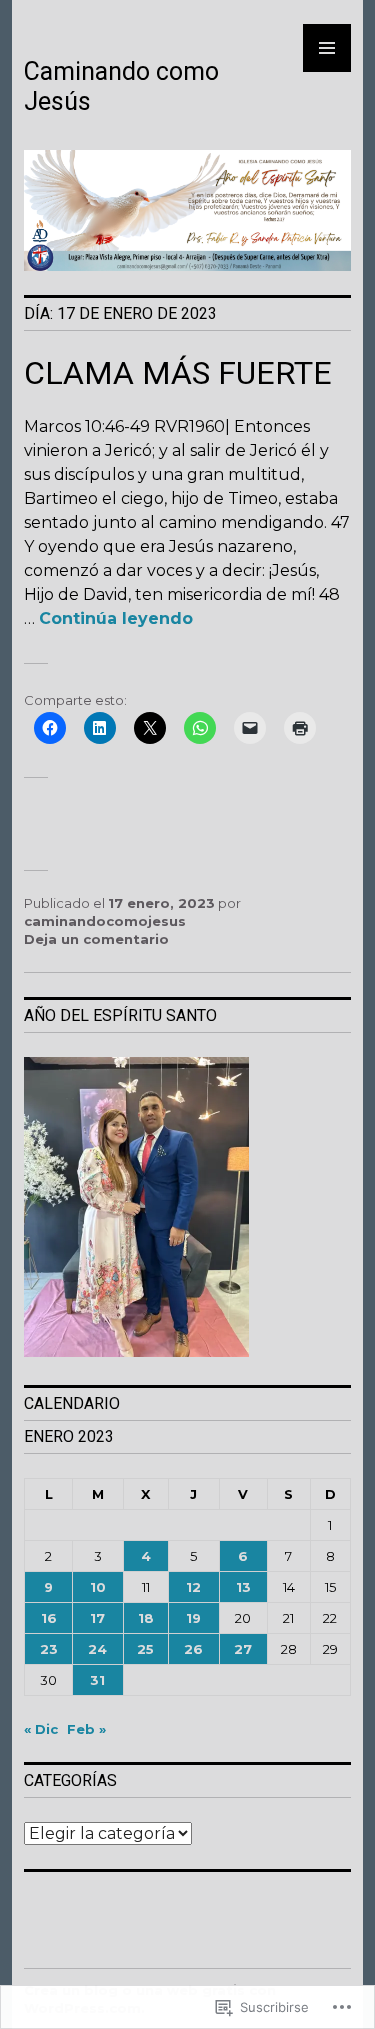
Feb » (86, 1729)
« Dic (41, 1729)
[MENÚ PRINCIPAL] (327, 48)
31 (97, 1680)
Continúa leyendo (116, 618)
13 (243, 1587)
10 (98, 1587)
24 (97, 1649)
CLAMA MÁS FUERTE (178, 373)
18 (146, 1618)
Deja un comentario (96, 939)
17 (97, 1618)
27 (243, 1649)
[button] (187, 1209)
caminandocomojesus (105, 921)
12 (193, 1587)
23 (49, 1649)
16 (49, 1618)
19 (193, 1618)
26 (193, 1649)
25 (145, 1649)
